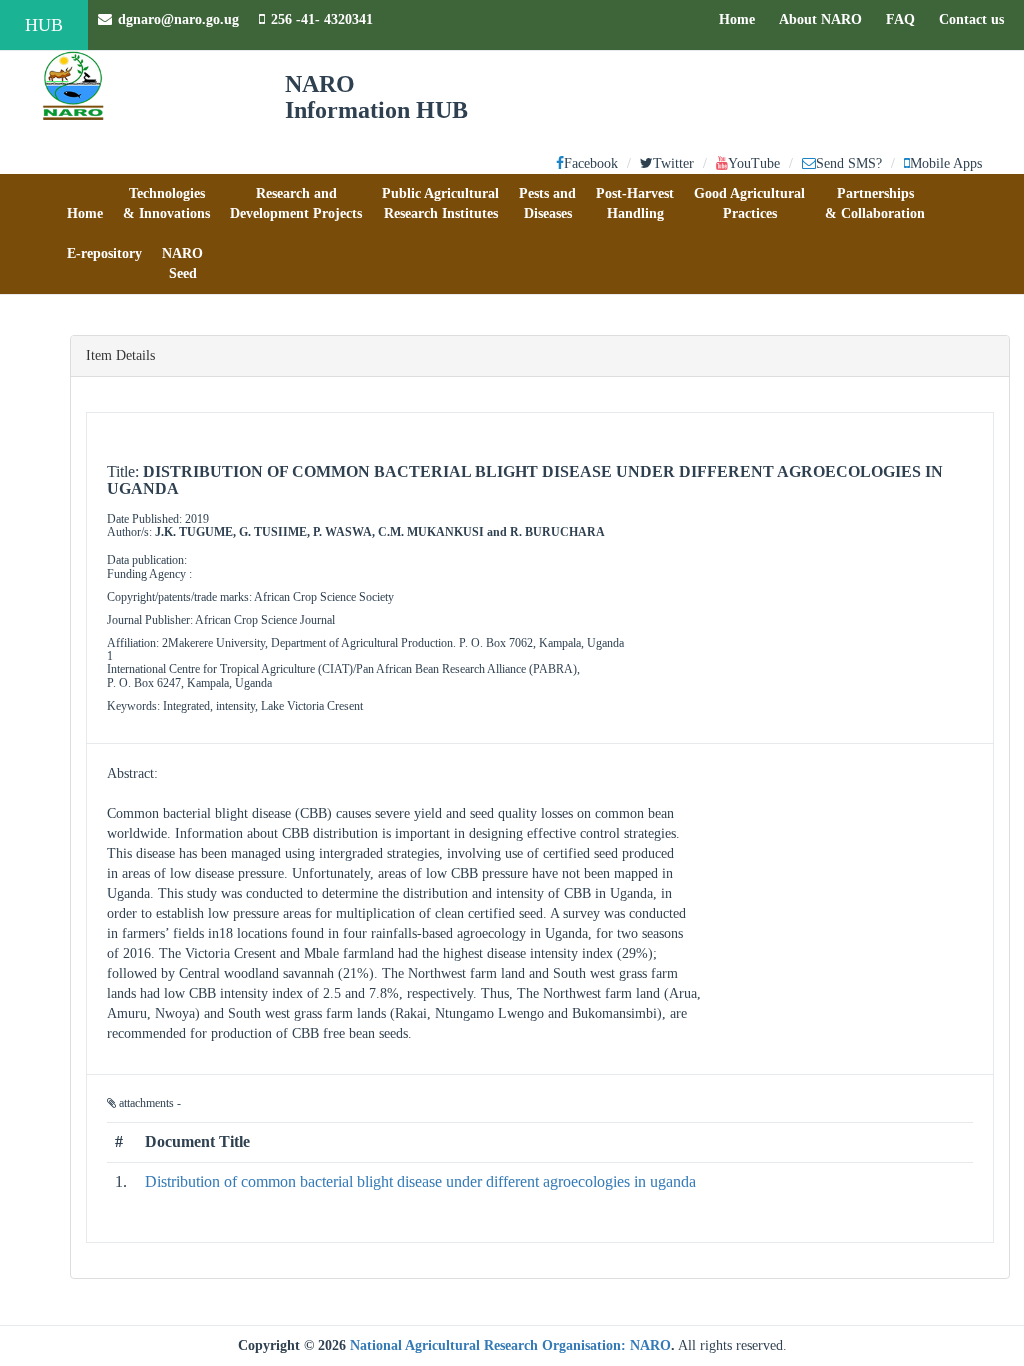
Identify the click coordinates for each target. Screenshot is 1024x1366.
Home (742, 19)
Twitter (673, 163)
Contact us (976, 19)
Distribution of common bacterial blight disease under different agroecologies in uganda (420, 1181)
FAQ (905, 19)
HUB (44, 25)
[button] (85, 204)
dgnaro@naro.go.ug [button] (178, 19)
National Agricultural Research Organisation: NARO (510, 1345)
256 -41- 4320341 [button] (322, 19)
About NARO (820, 19)
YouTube (754, 163)
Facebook (591, 163)
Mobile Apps (946, 163)
